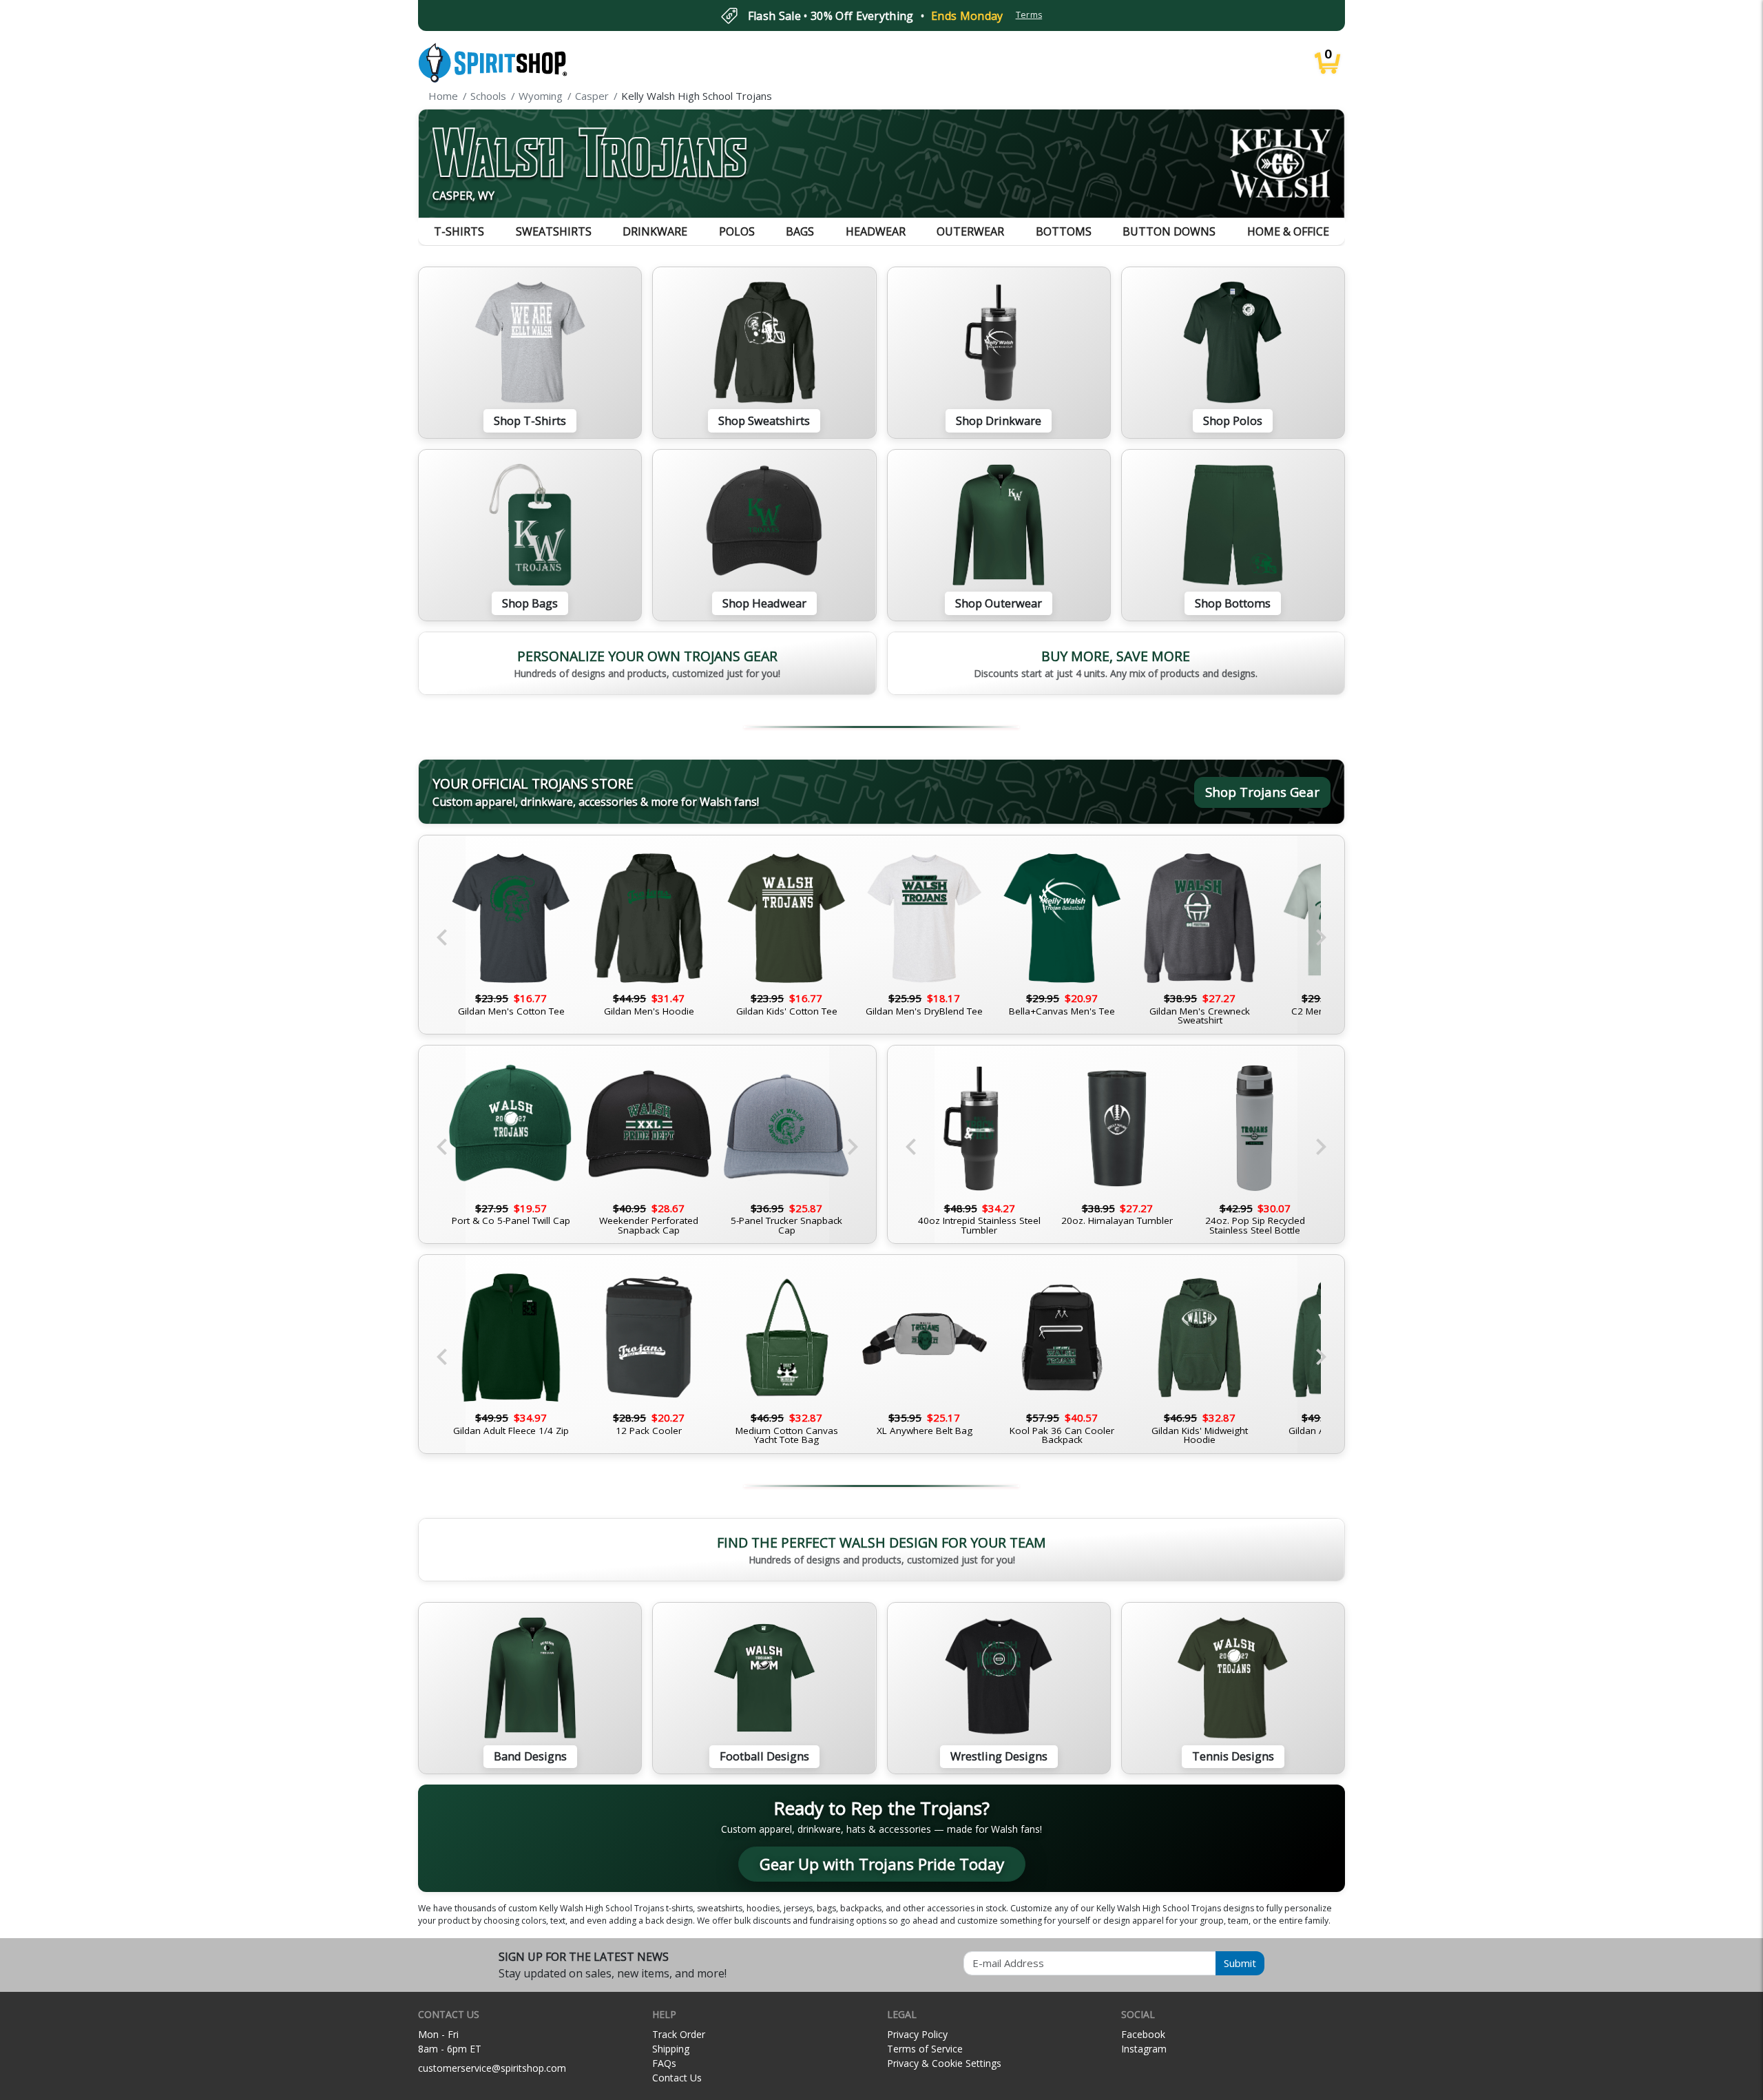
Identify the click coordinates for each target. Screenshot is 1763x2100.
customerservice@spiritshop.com (492, 2068)
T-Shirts (459, 231)
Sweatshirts (554, 231)
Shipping (671, 2049)
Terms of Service (925, 2049)
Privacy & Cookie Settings (944, 2063)
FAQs (664, 2063)
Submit (1240, 1963)
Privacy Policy (917, 2034)
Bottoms (1064, 231)
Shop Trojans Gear (1262, 792)
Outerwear (970, 231)
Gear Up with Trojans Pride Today (882, 1864)
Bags (800, 231)
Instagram (1144, 2049)
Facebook (1143, 2034)
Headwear (876, 231)
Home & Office (1288, 231)
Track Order (679, 2034)
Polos (737, 231)
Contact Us (677, 2078)
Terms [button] (1029, 15)
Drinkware (655, 231)
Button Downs (1169, 231)
